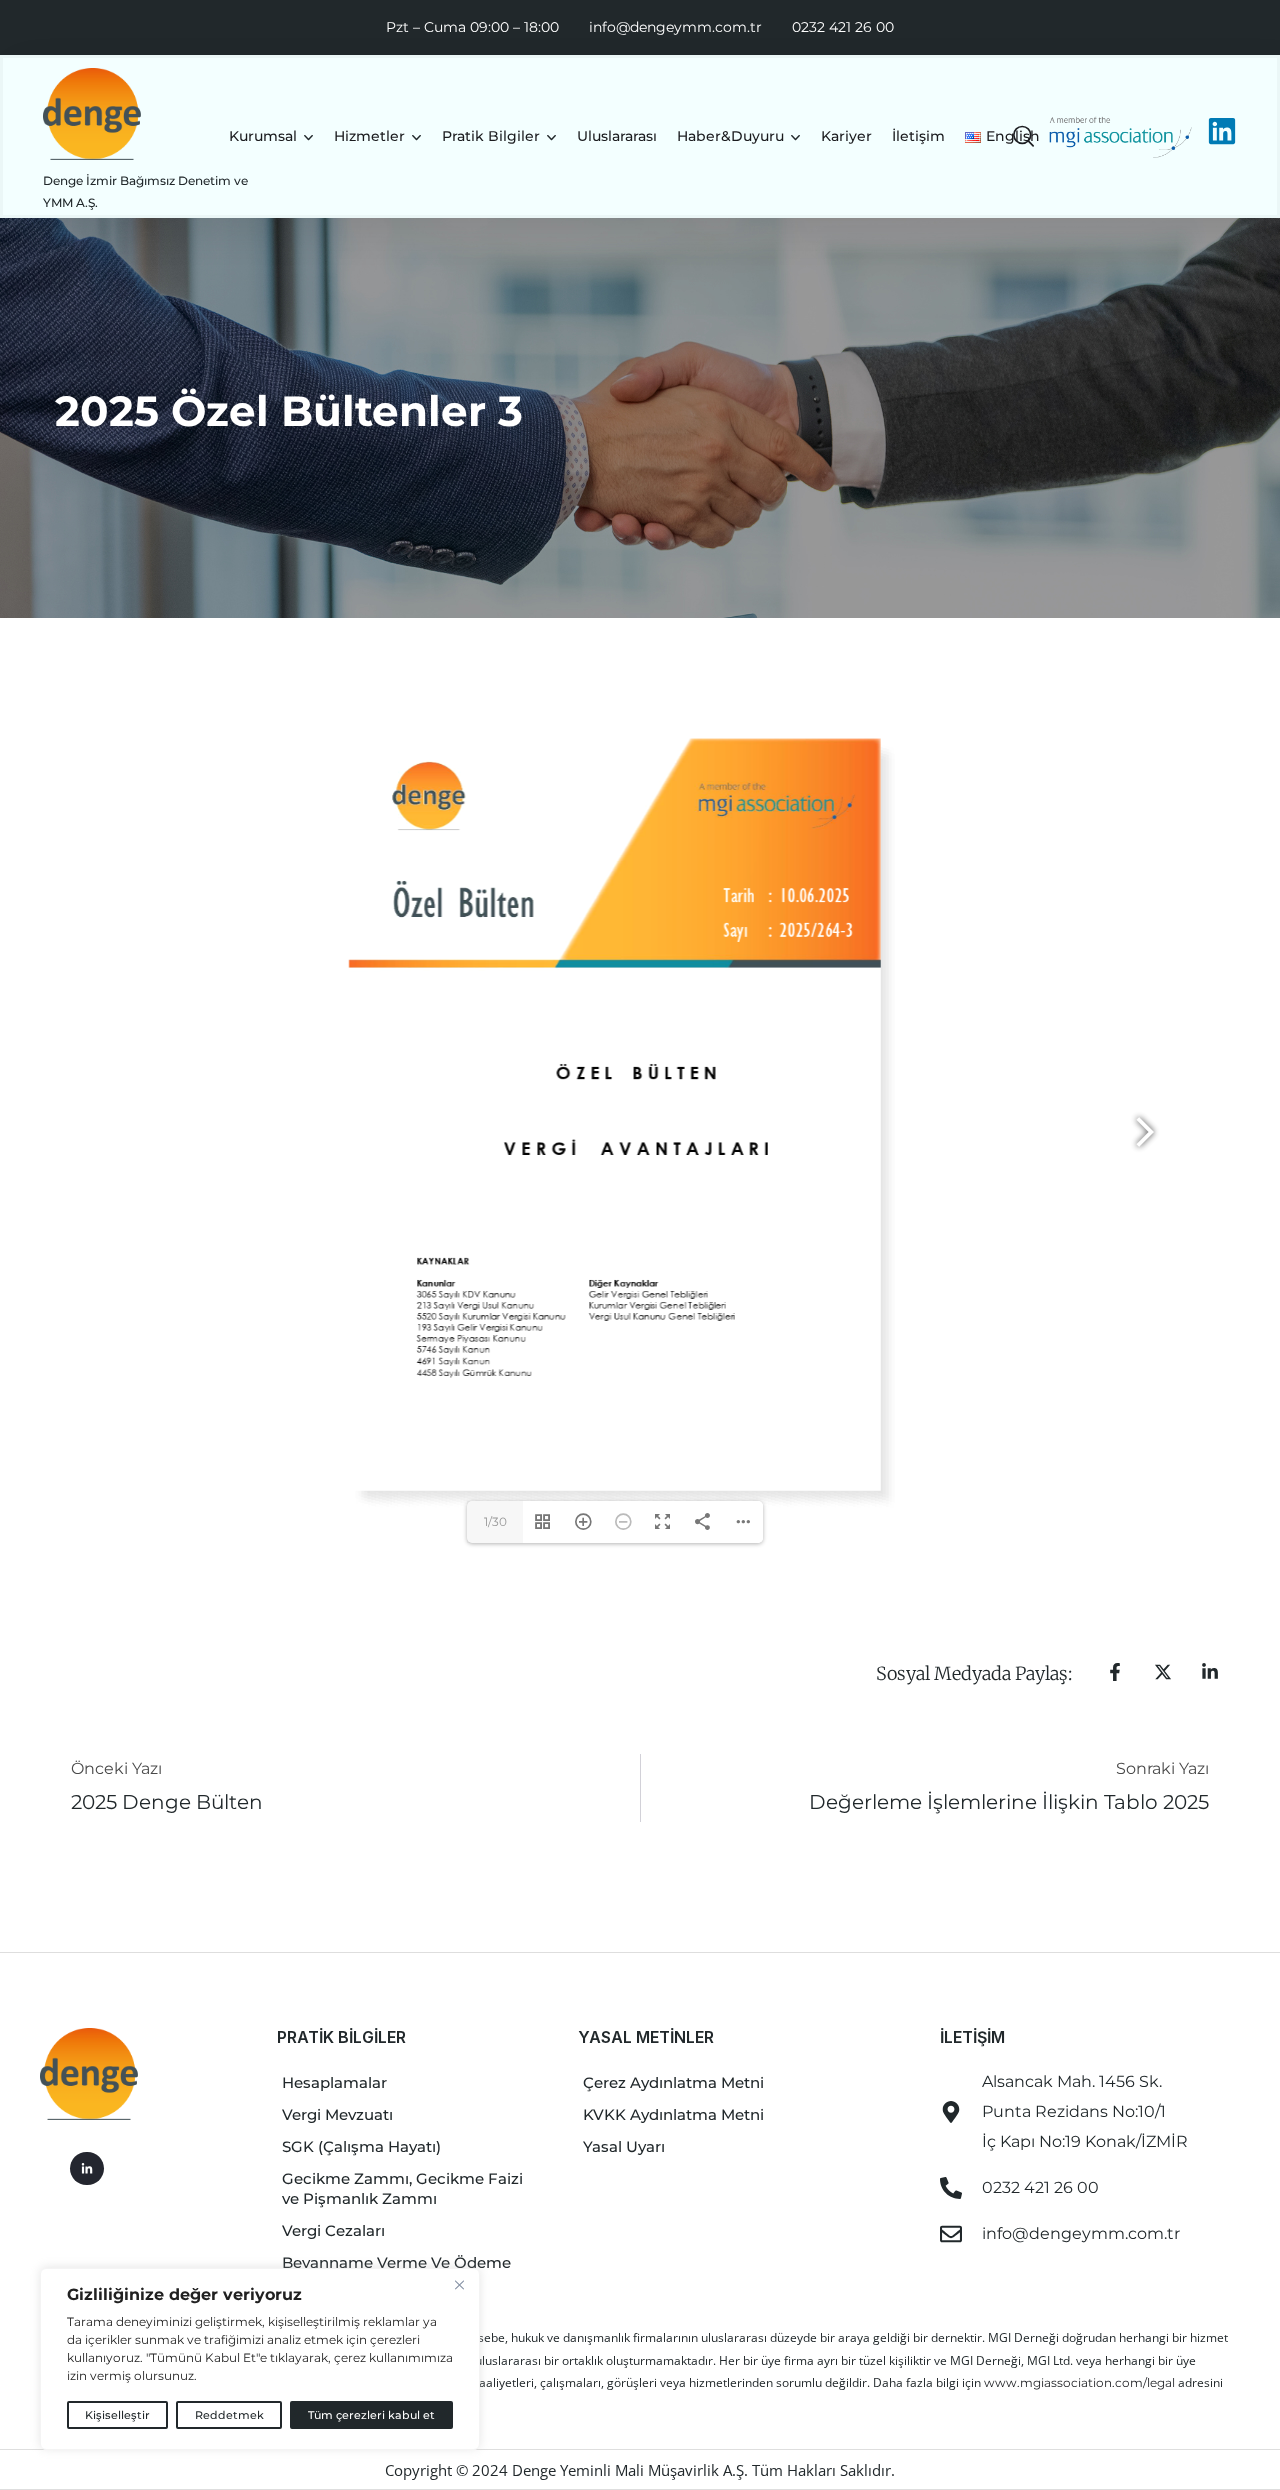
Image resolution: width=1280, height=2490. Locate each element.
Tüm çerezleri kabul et (371, 2415)
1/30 (495, 1521)
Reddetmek (229, 2415)
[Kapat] (459, 2285)
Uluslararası (617, 136)
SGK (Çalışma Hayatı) (361, 2146)
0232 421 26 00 (843, 27)
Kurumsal (263, 136)
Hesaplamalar (334, 2082)
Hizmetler (369, 136)
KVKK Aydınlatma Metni (673, 2114)
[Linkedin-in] (87, 2169)
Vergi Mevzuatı (337, 2114)
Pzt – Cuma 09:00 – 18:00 (472, 27)
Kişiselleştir (117, 2415)
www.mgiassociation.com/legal (1081, 2382)
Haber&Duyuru (730, 136)
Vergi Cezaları (333, 2230)
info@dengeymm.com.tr (675, 27)
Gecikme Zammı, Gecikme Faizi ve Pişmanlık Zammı (402, 2188)
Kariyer (846, 136)
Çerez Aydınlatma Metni (673, 2082)
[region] (260, 2359)
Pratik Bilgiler (491, 136)
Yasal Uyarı (624, 2146)
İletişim (918, 136)
